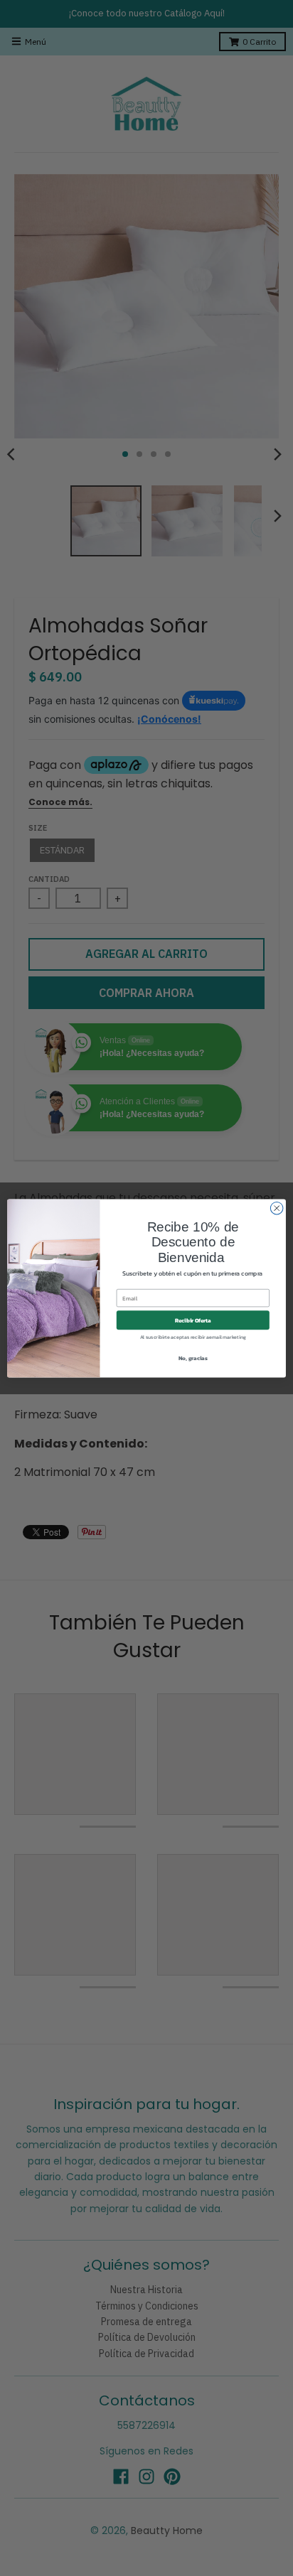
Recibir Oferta (193, 1320)
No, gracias (193, 1358)
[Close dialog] (277, 1208)
